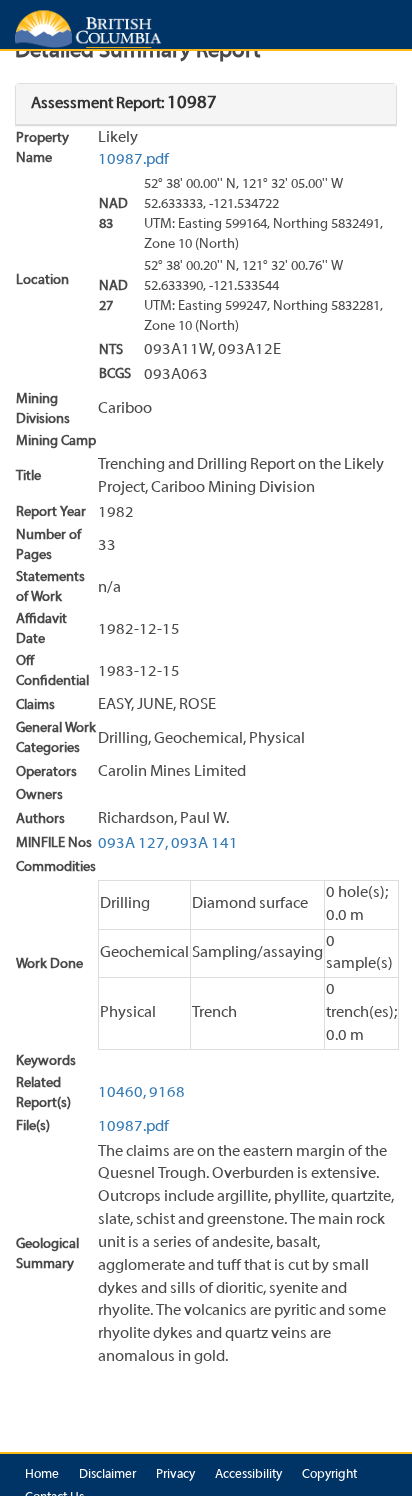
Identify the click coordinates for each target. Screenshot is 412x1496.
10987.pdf (133, 160)
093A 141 (204, 844)
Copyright (329, 1475)
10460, (122, 1093)
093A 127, (133, 844)
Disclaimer (107, 1475)
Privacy (175, 1475)
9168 (167, 1093)
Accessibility (248, 1475)
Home (42, 1475)
